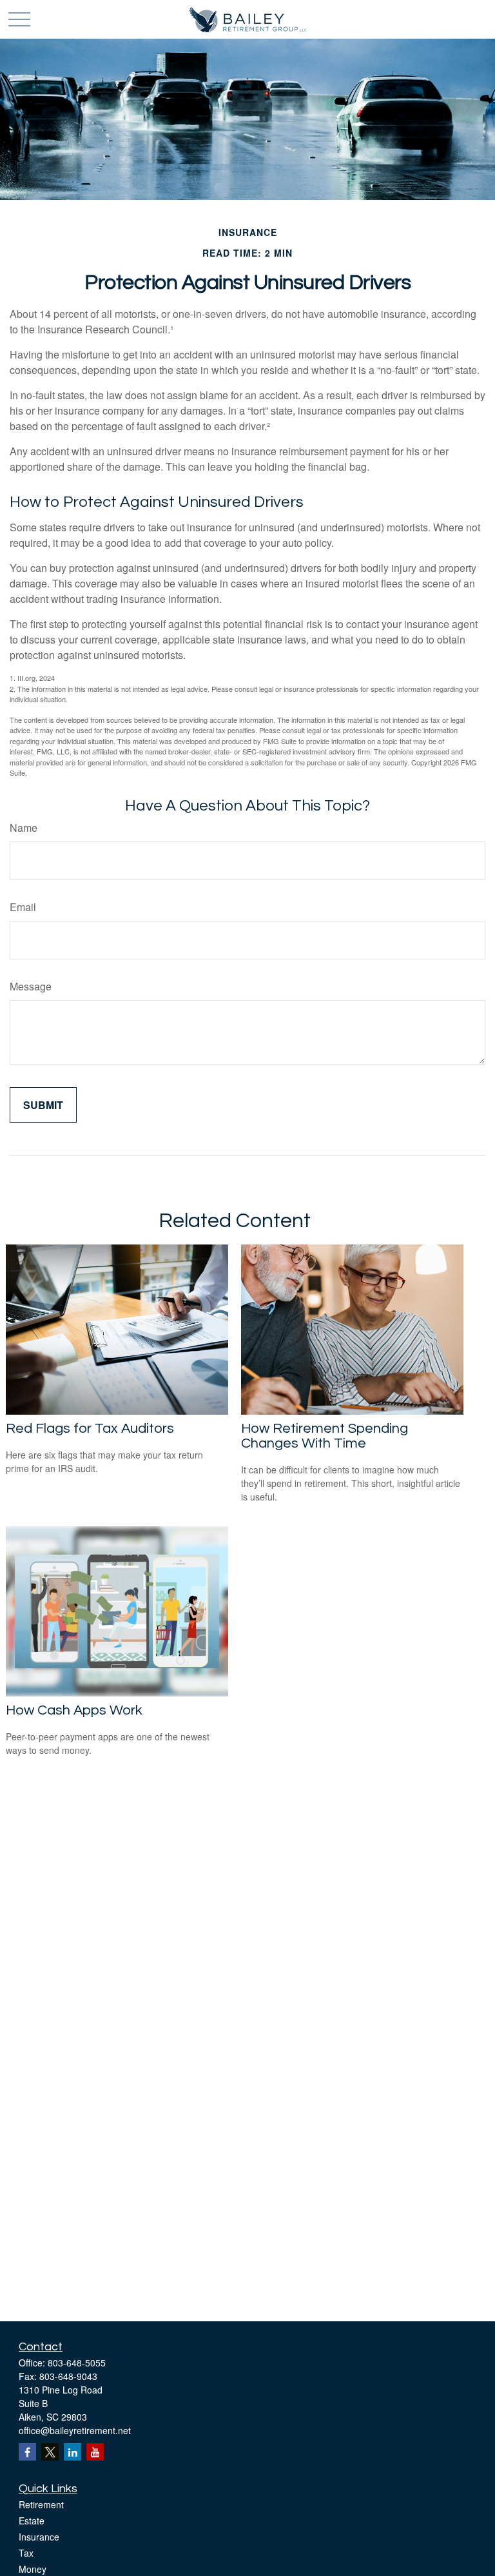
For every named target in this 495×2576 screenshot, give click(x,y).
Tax (26, 2553)
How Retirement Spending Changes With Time (325, 1436)
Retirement (41, 2504)
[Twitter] (50, 2452)
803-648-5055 (77, 2363)
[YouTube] (95, 2452)
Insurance (39, 2537)
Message (31, 986)
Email (23, 907)
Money (33, 2569)
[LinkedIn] (73, 2452)
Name (24, 828)
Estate (32, 2521)
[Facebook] (27, 2452)
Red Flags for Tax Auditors (90, 1429)
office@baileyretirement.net (75, 2430)
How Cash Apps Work (74, 1710)
